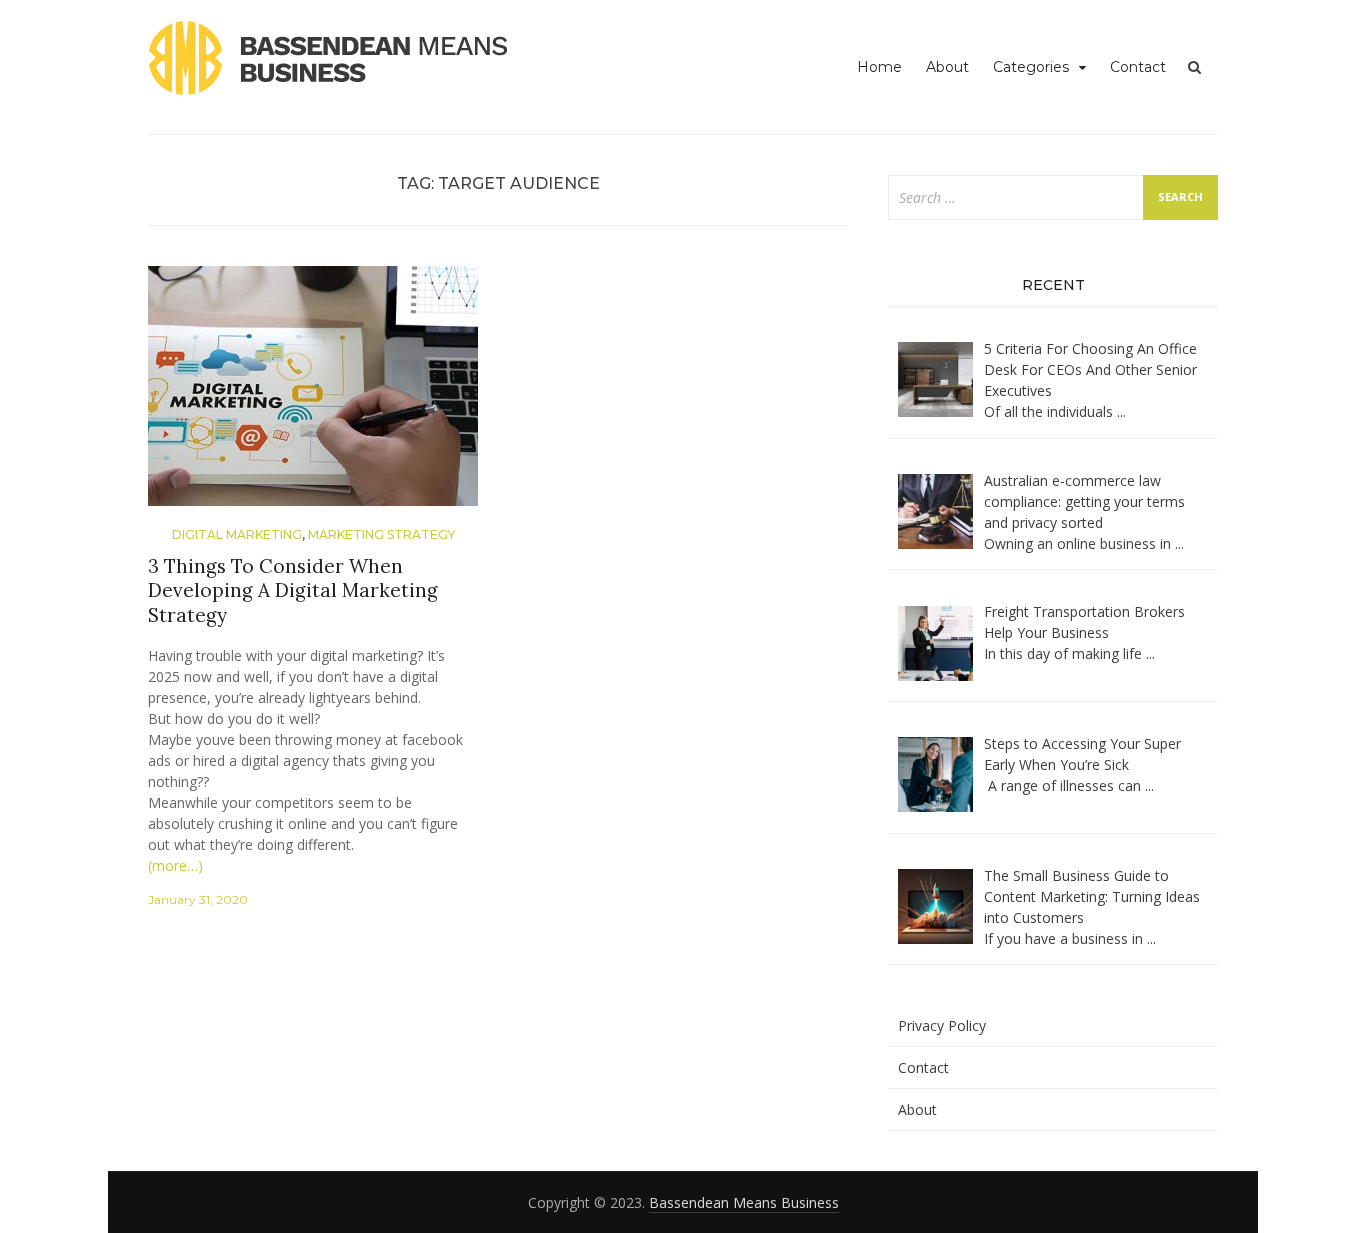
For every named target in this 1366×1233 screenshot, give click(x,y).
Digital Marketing (237, 534)
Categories (1031, 67)
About (947, 67)
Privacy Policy (942, 1025)
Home (879, 67)
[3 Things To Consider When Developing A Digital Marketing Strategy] (313, 393)
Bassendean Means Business (744, 1202)
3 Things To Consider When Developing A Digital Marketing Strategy (293, 590)
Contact (1138, 67)
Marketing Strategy (381, 534)
